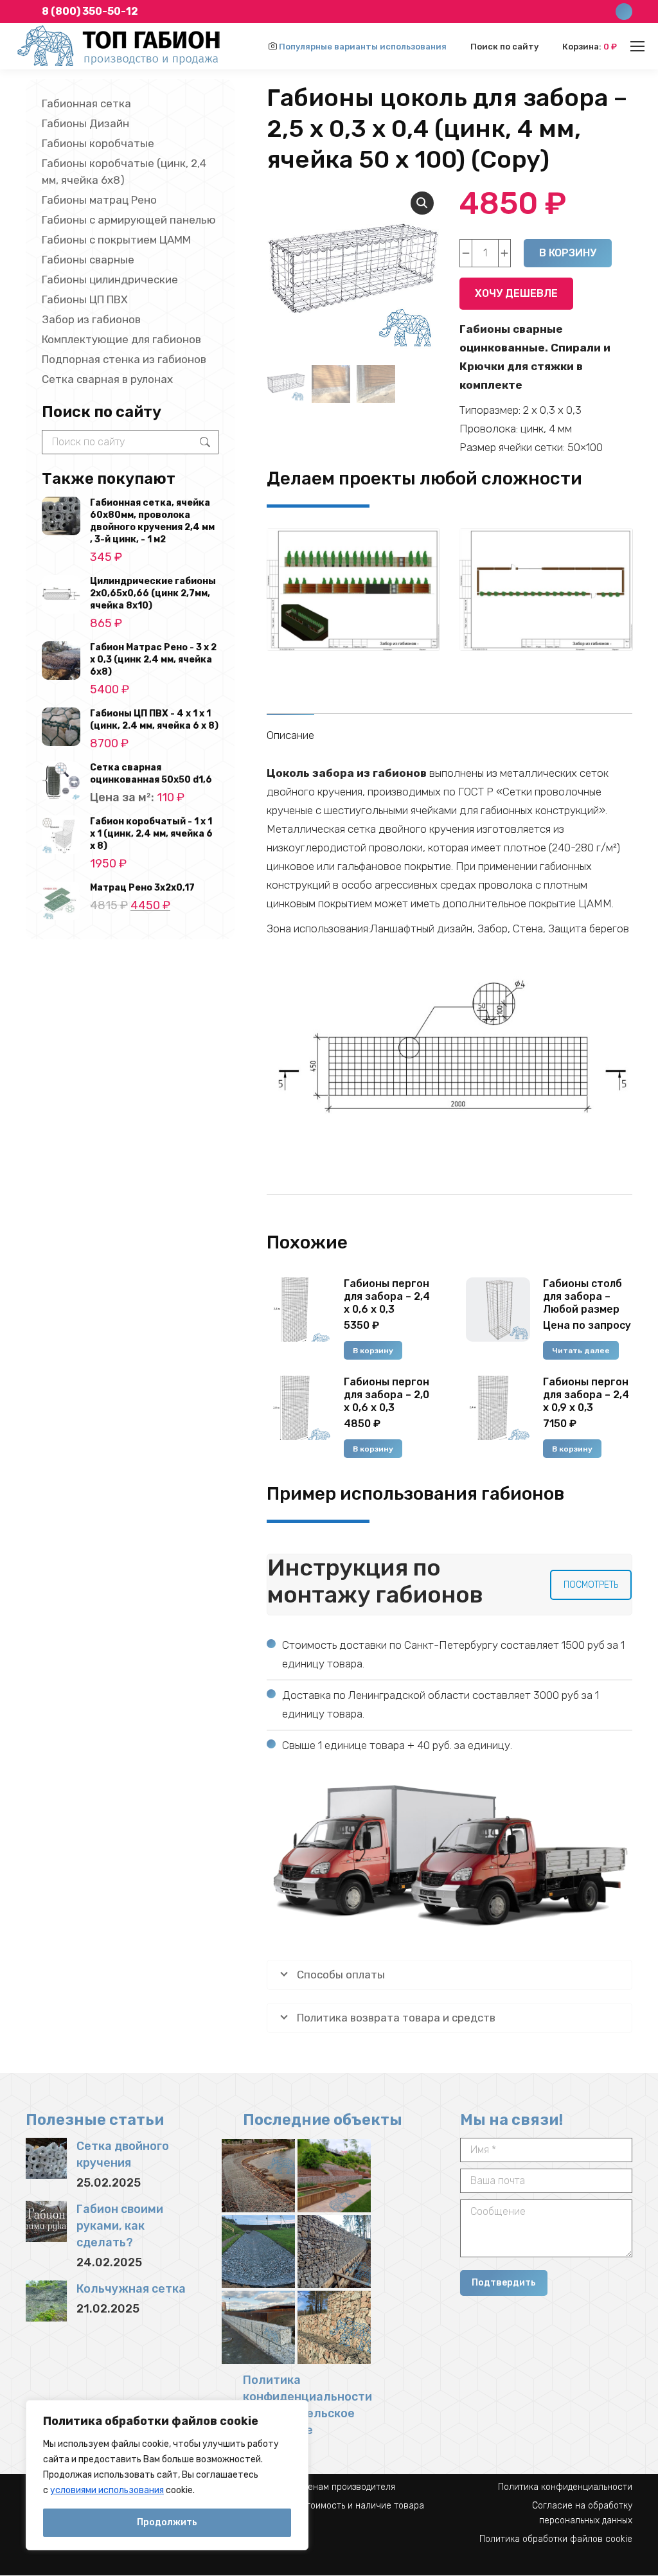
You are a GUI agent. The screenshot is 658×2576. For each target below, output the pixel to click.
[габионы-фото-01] (334, 2176)
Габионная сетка (86, 103)
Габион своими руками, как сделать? (120, 2226)
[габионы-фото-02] (334, 2327)
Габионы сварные (88, 260)
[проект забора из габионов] (353, 590)
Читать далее (581, 1351)
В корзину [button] (373, 1351)
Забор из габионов (91, 319)
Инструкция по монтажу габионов (375, 1581)
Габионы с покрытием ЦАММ (116, 240)
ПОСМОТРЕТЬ (591, 1585)
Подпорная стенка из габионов (124, 359)
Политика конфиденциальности (565, 2487)
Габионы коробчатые (98, 143)
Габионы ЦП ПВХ (85, 299)
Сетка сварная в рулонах (107, 379)
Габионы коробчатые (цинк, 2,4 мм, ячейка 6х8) (124, 172)
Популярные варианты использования (363, 47)
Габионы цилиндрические (110, 280)
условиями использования (107, 2490)
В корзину (568, 253)
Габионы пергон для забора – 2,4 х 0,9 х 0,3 (586, 1395)
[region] (167, 2475)
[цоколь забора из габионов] (449, 1047)
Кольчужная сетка (131, 2289)
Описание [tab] (290, 735)
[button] (422, 203)
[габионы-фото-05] (258, 2252)
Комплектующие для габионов (121, 339)
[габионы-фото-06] (258, 2176)
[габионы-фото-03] (258, 2327)
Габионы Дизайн (85, 123)
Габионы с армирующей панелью (129, 220)
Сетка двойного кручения (123, 2154)
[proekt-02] (546, 590)
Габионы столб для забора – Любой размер (582, 1296)
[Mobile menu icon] (637, 46)
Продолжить (167, 2522)
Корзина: (590, 47)
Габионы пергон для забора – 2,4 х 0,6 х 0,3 (387, 1296)
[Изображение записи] (46, 2158)
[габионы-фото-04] (334, 2252)
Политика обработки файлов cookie (556, 2539)
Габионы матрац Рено (99, 200)
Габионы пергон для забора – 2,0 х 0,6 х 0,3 (387, 1395)
